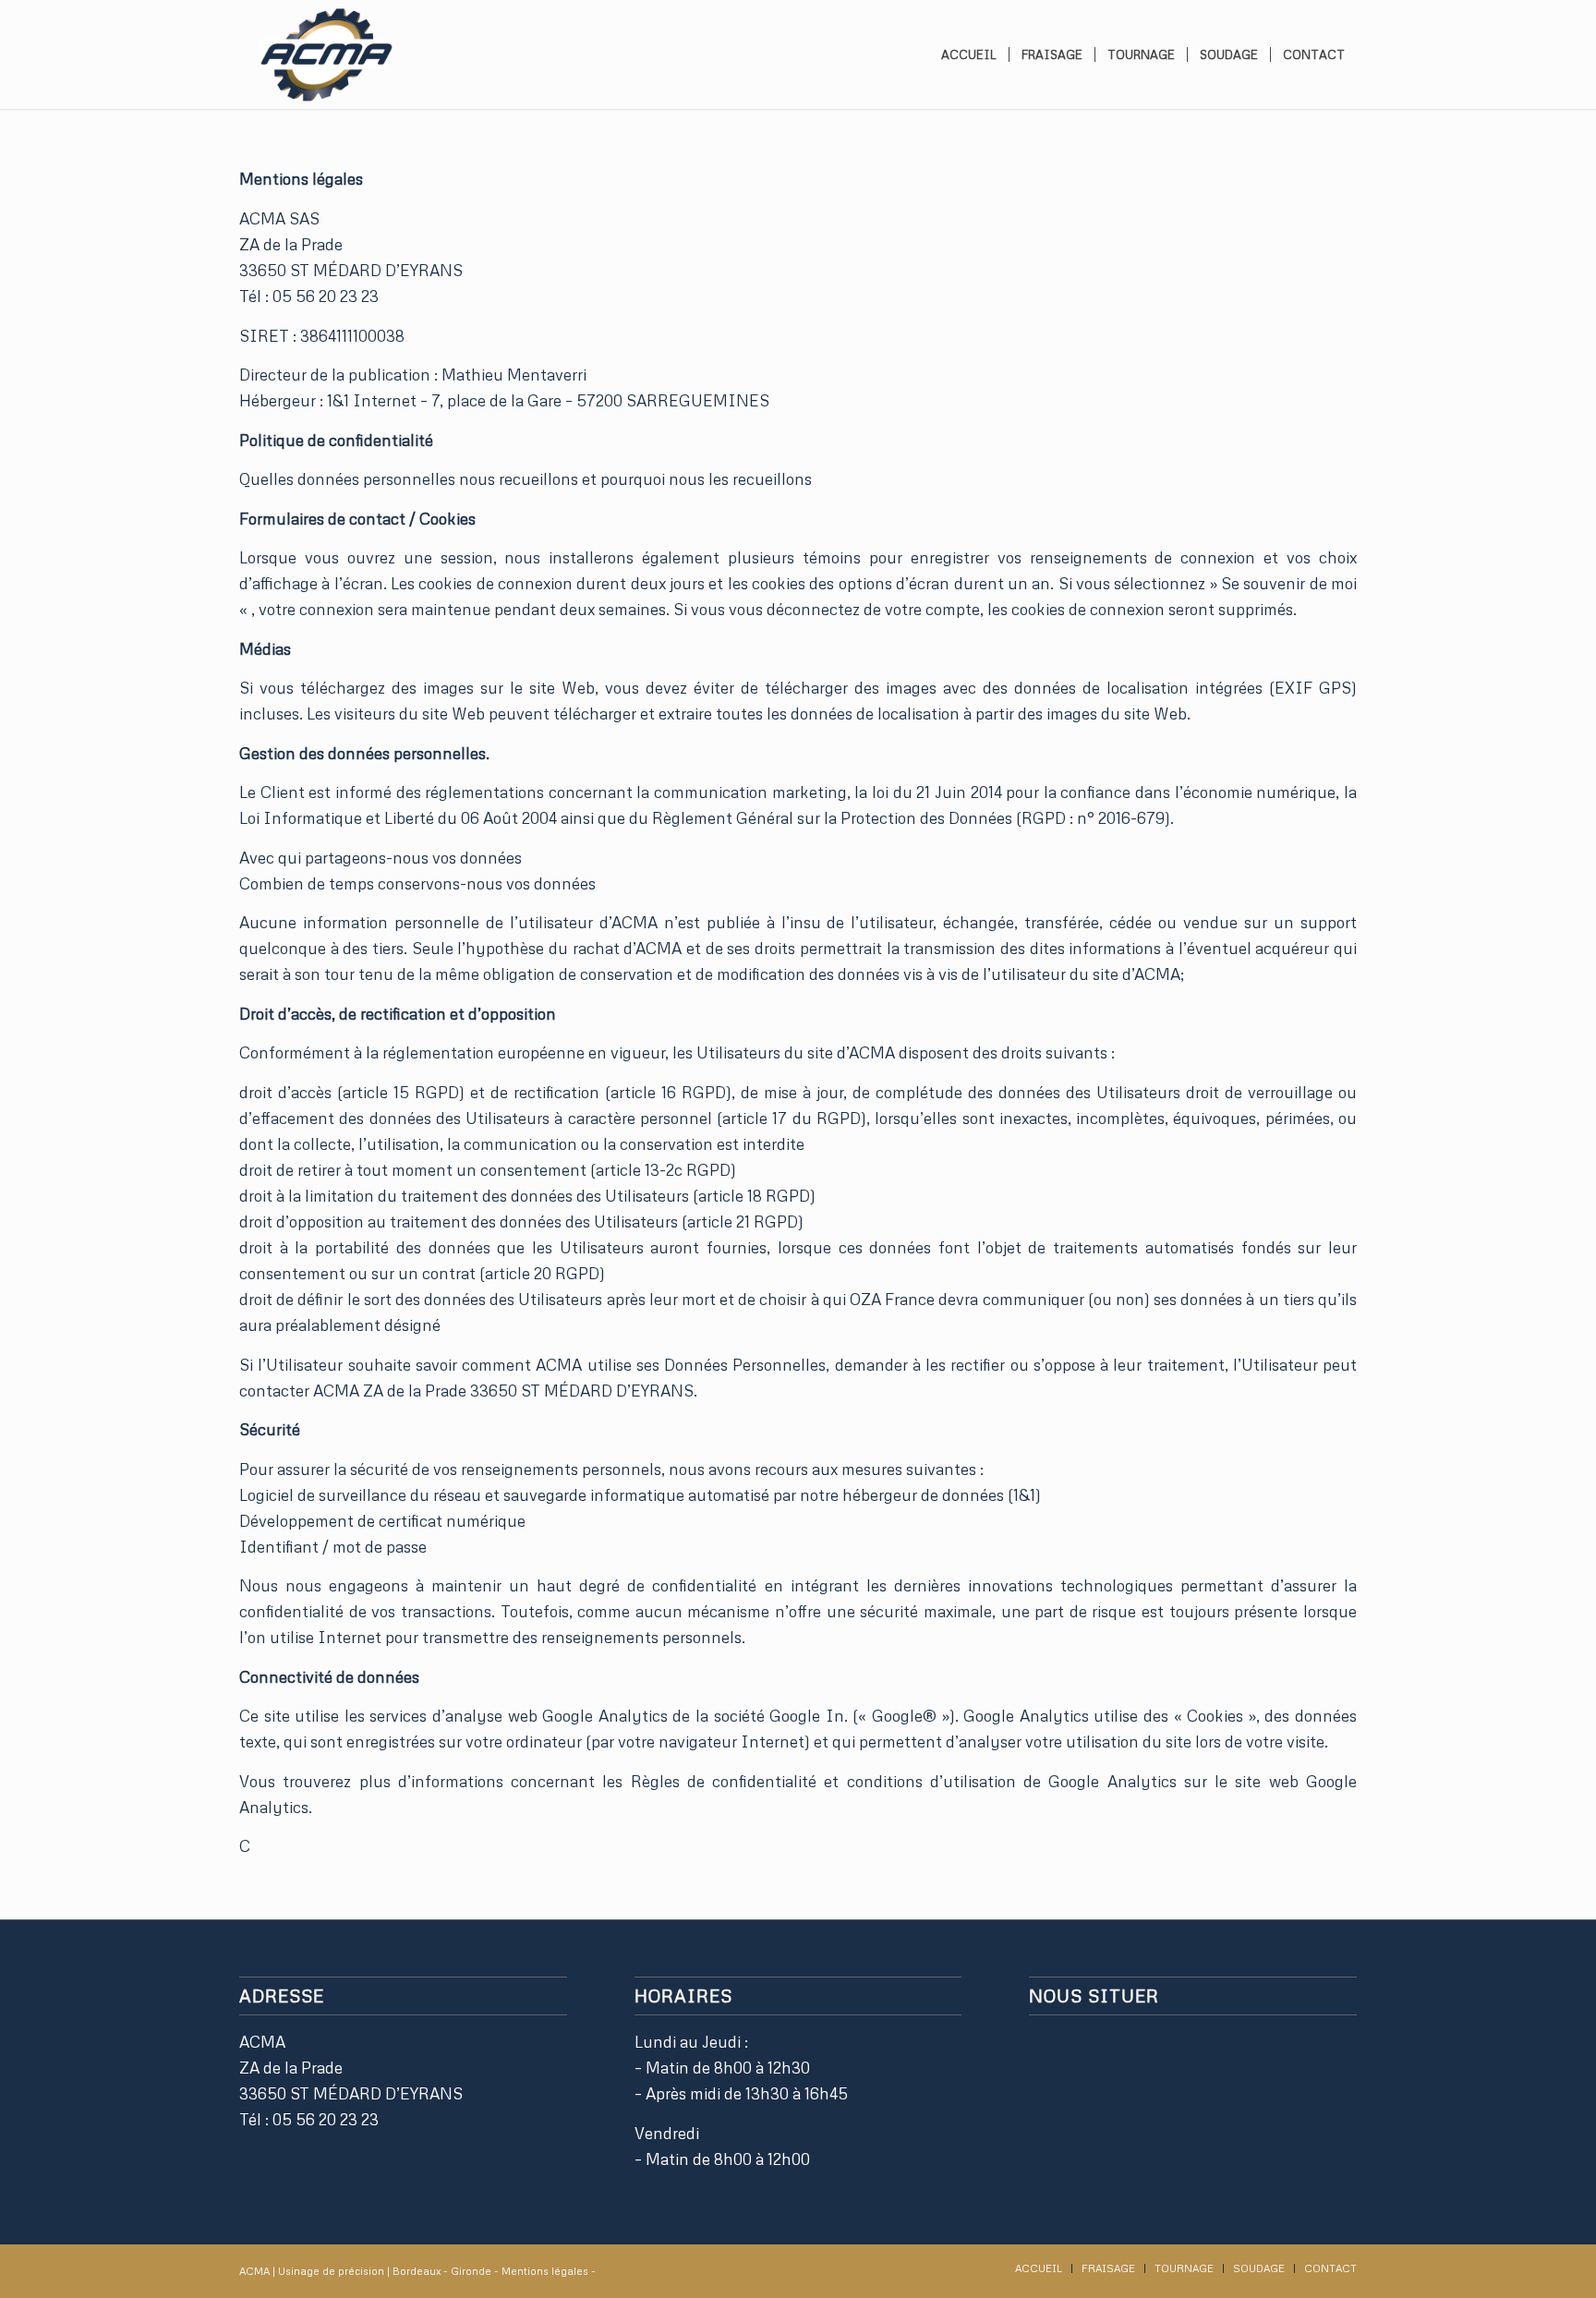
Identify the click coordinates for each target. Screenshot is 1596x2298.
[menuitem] (969, 54)
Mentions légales (546, 2271)
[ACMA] (325, 54)
